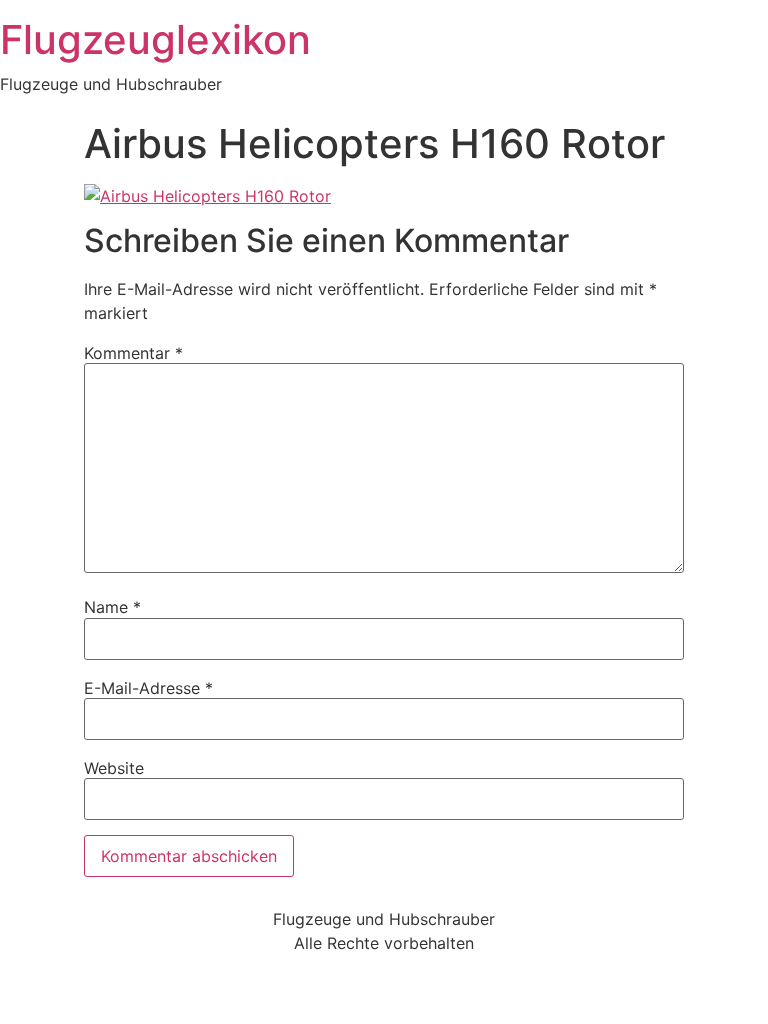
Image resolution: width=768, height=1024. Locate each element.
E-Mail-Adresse (148, 688)
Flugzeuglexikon (155, 39)
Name (112, 607)
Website (114, 768)
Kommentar (133, 353)
